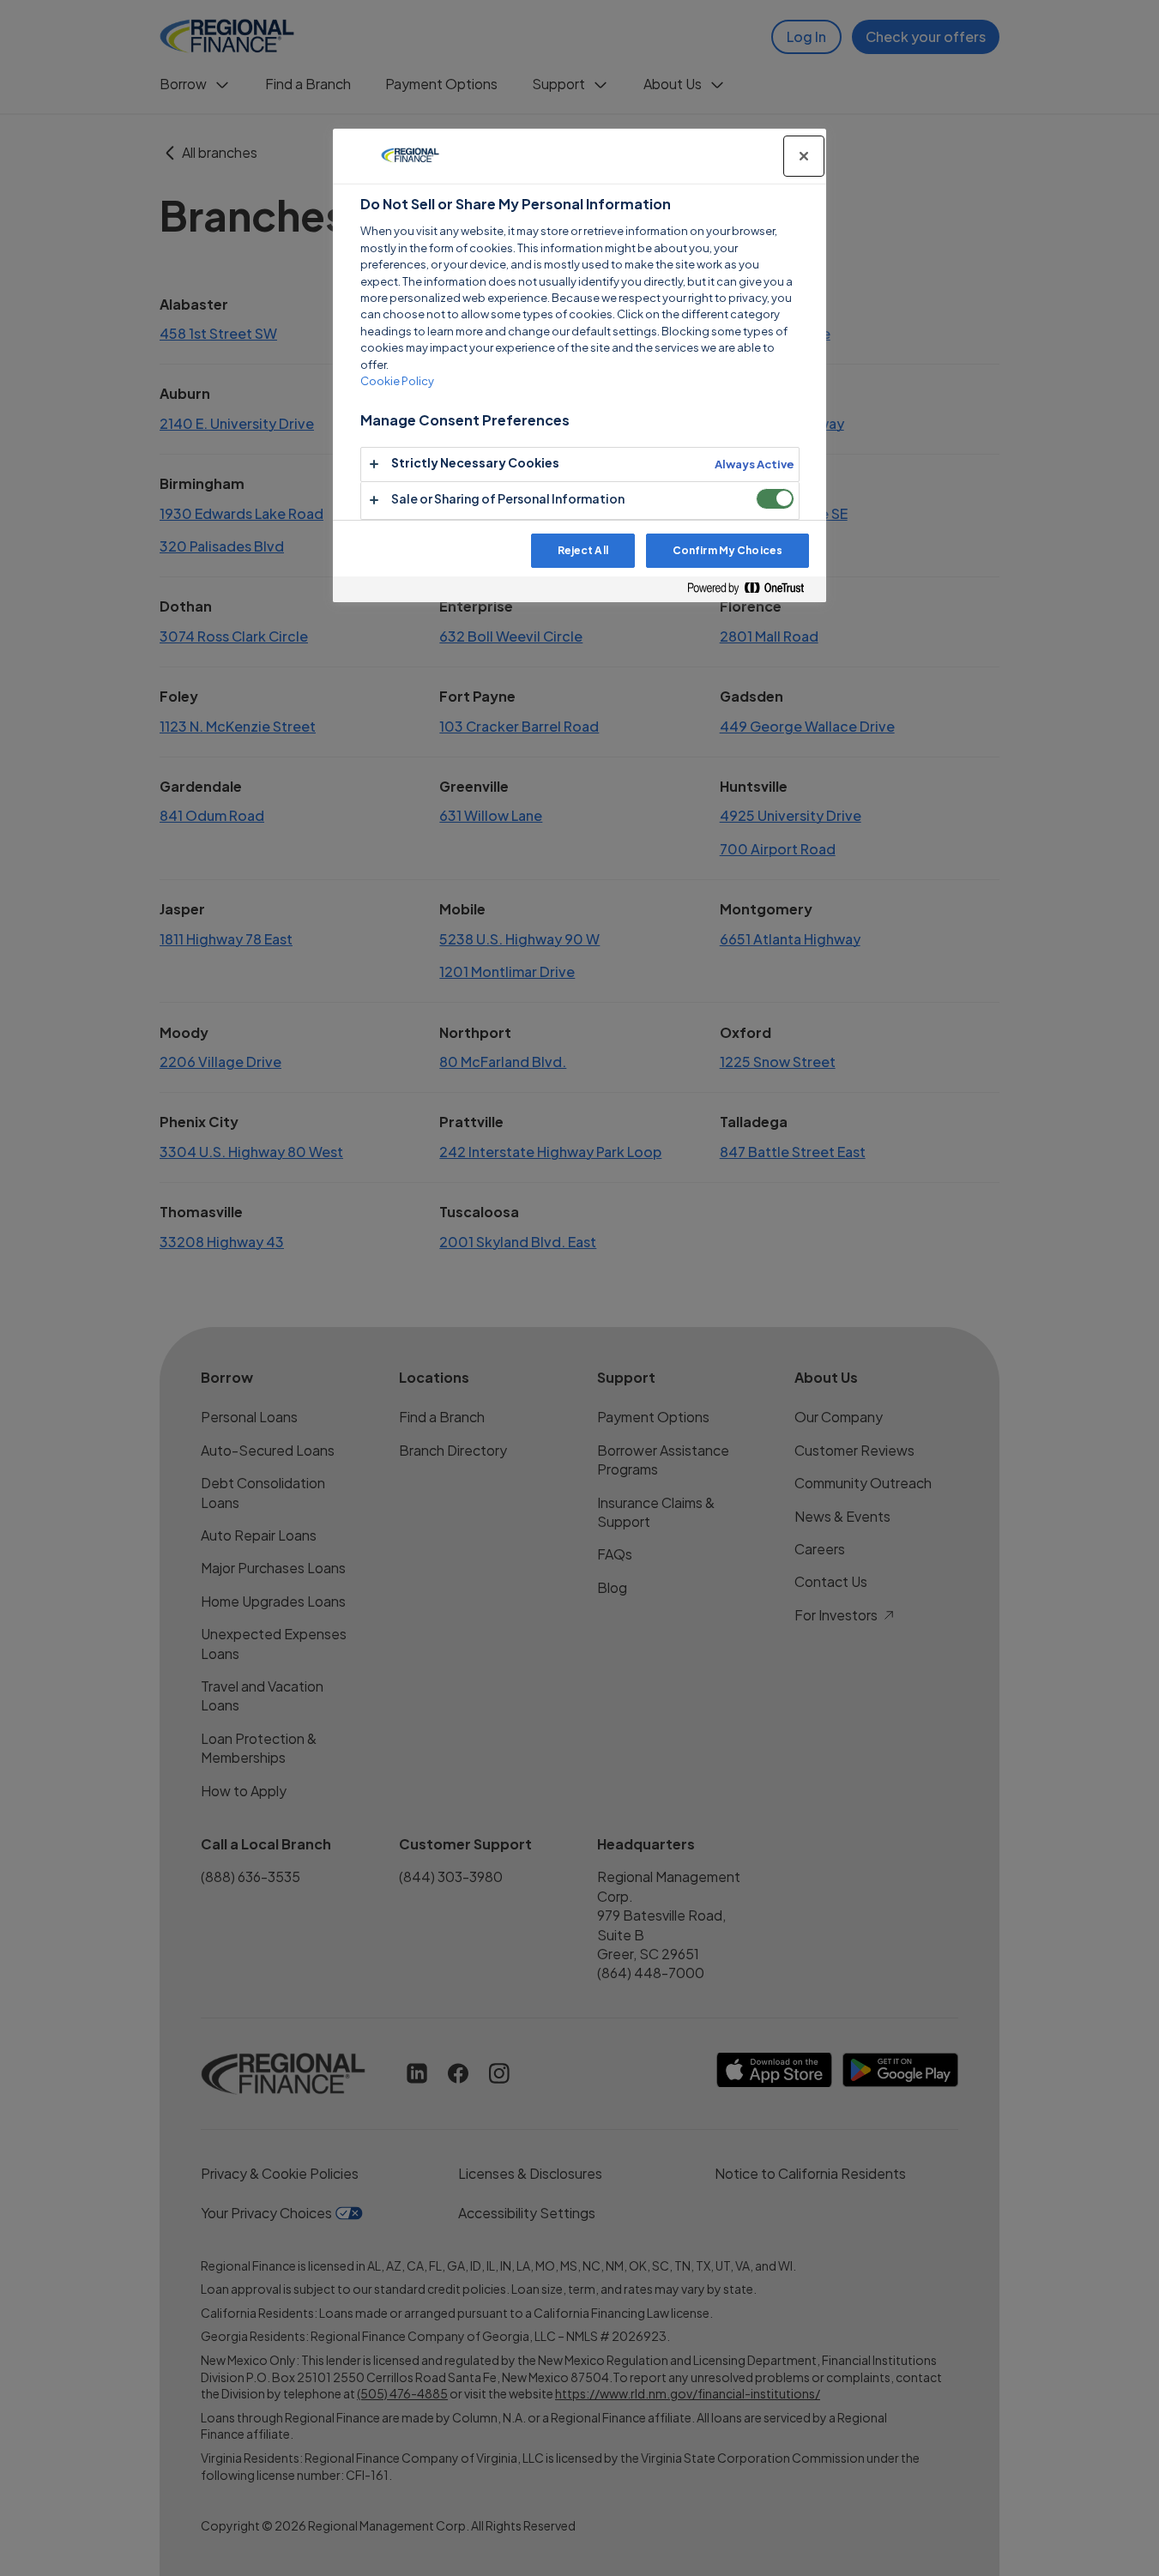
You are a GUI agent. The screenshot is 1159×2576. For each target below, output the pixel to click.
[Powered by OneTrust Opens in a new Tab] (752, 589)
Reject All (583, 550)
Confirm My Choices (727, 550)
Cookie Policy (397, 381)
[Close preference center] (804, 156)
